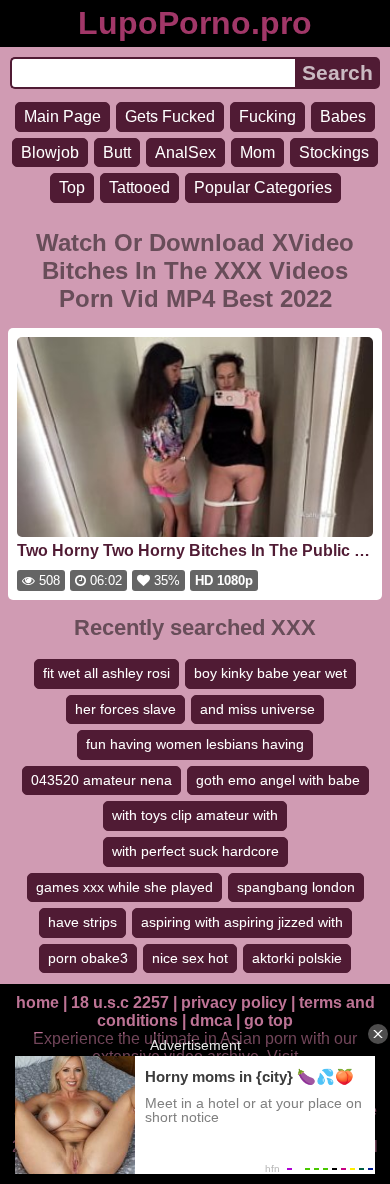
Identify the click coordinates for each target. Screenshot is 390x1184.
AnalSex (185, 152)
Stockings (334, 152)
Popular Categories (263, 187)
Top (72, 187)
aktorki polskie (297, 958)
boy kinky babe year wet (270, 673)
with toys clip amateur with (195, 815)
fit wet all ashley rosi (106, 673)
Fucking (267, 116)
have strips (82, 922)
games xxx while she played (124, 887)
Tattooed (139, 187)
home (37, 1002)
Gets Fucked (170, 116)
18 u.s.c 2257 (120, 1002)
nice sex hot (190, 958)
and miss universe (257, 709)
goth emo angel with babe (278, 780)
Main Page (62, 116)
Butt (117, 152)
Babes (343, 116)
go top (268, 1020)
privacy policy (234, 1002)
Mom (257, 152)
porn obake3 (88, 958)
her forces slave (125, 709)
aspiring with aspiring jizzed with (242, 922)
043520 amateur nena (101, 780)
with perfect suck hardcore (195, 851)
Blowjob (50, 152)
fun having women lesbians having (195, 744)
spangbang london (296, 887)
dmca (211, 1020)
